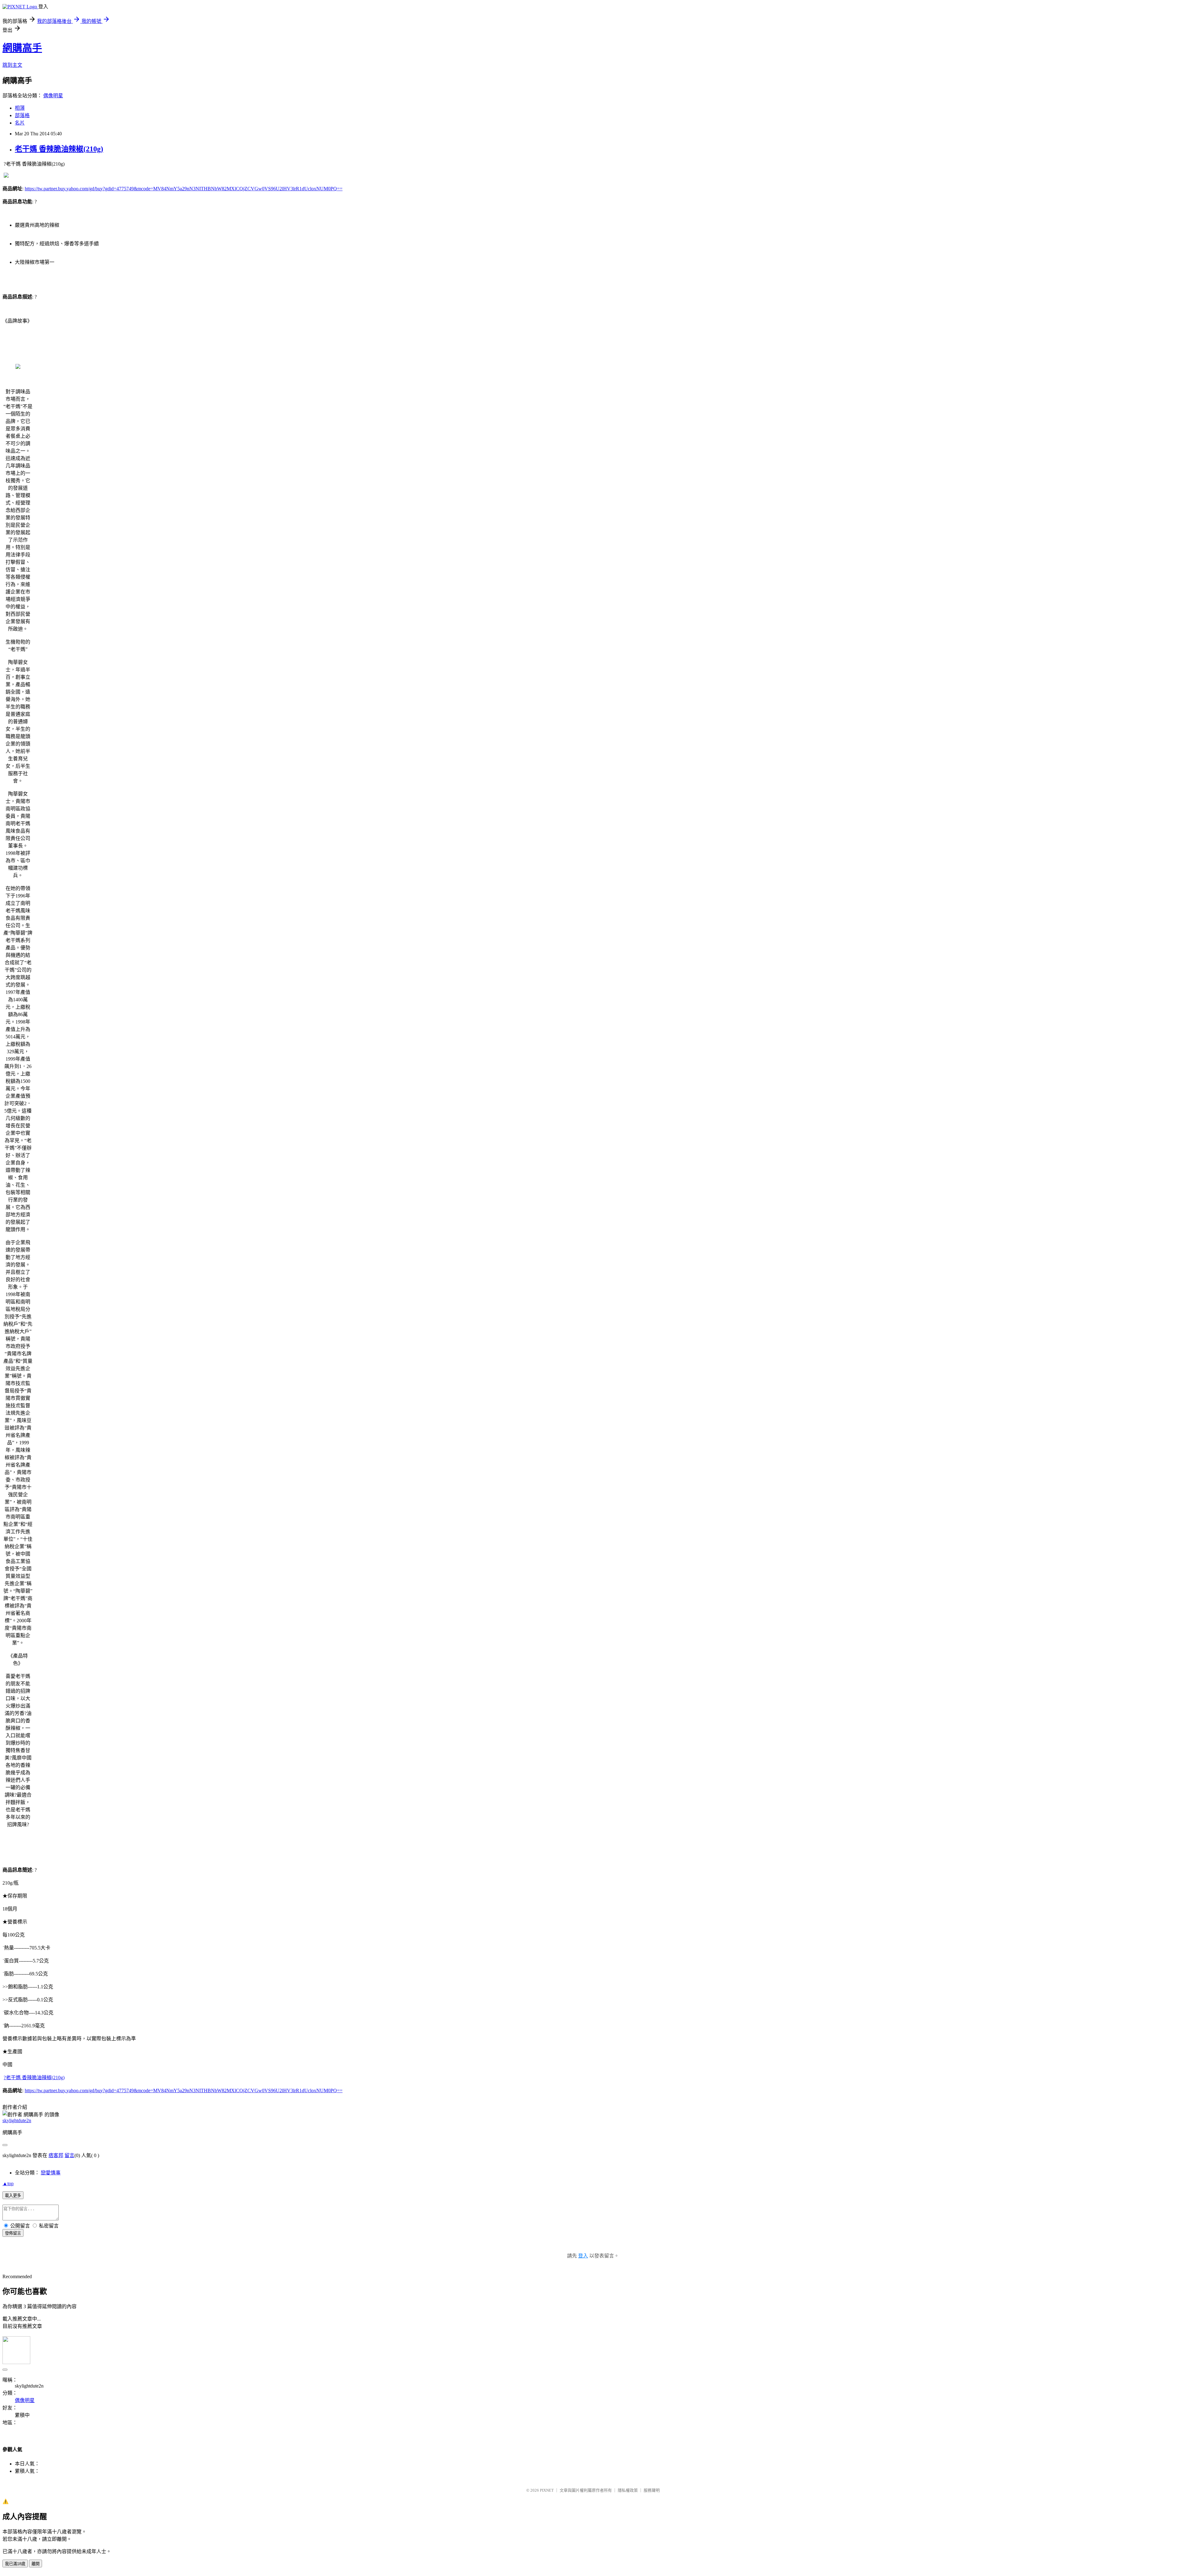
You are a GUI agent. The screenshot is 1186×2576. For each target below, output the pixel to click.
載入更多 (13, 2196)
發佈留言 (13, 2233)
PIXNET (547, 2490)
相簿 (20, 108)
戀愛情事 (51, 2173)
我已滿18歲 (15, 2564)
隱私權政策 (628, 2490)
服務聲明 (652, 2490)
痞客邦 (56, 2155)
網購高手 (22, 48)
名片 (20, 123)
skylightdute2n (17, 2120)
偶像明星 (53, 96)
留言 (69, 2155)
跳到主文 (12, 65)
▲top (8, 2183)
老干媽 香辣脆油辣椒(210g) (59, 149)
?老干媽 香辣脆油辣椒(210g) (34, 2078)
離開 (36, 2564)
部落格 (22, 115)
